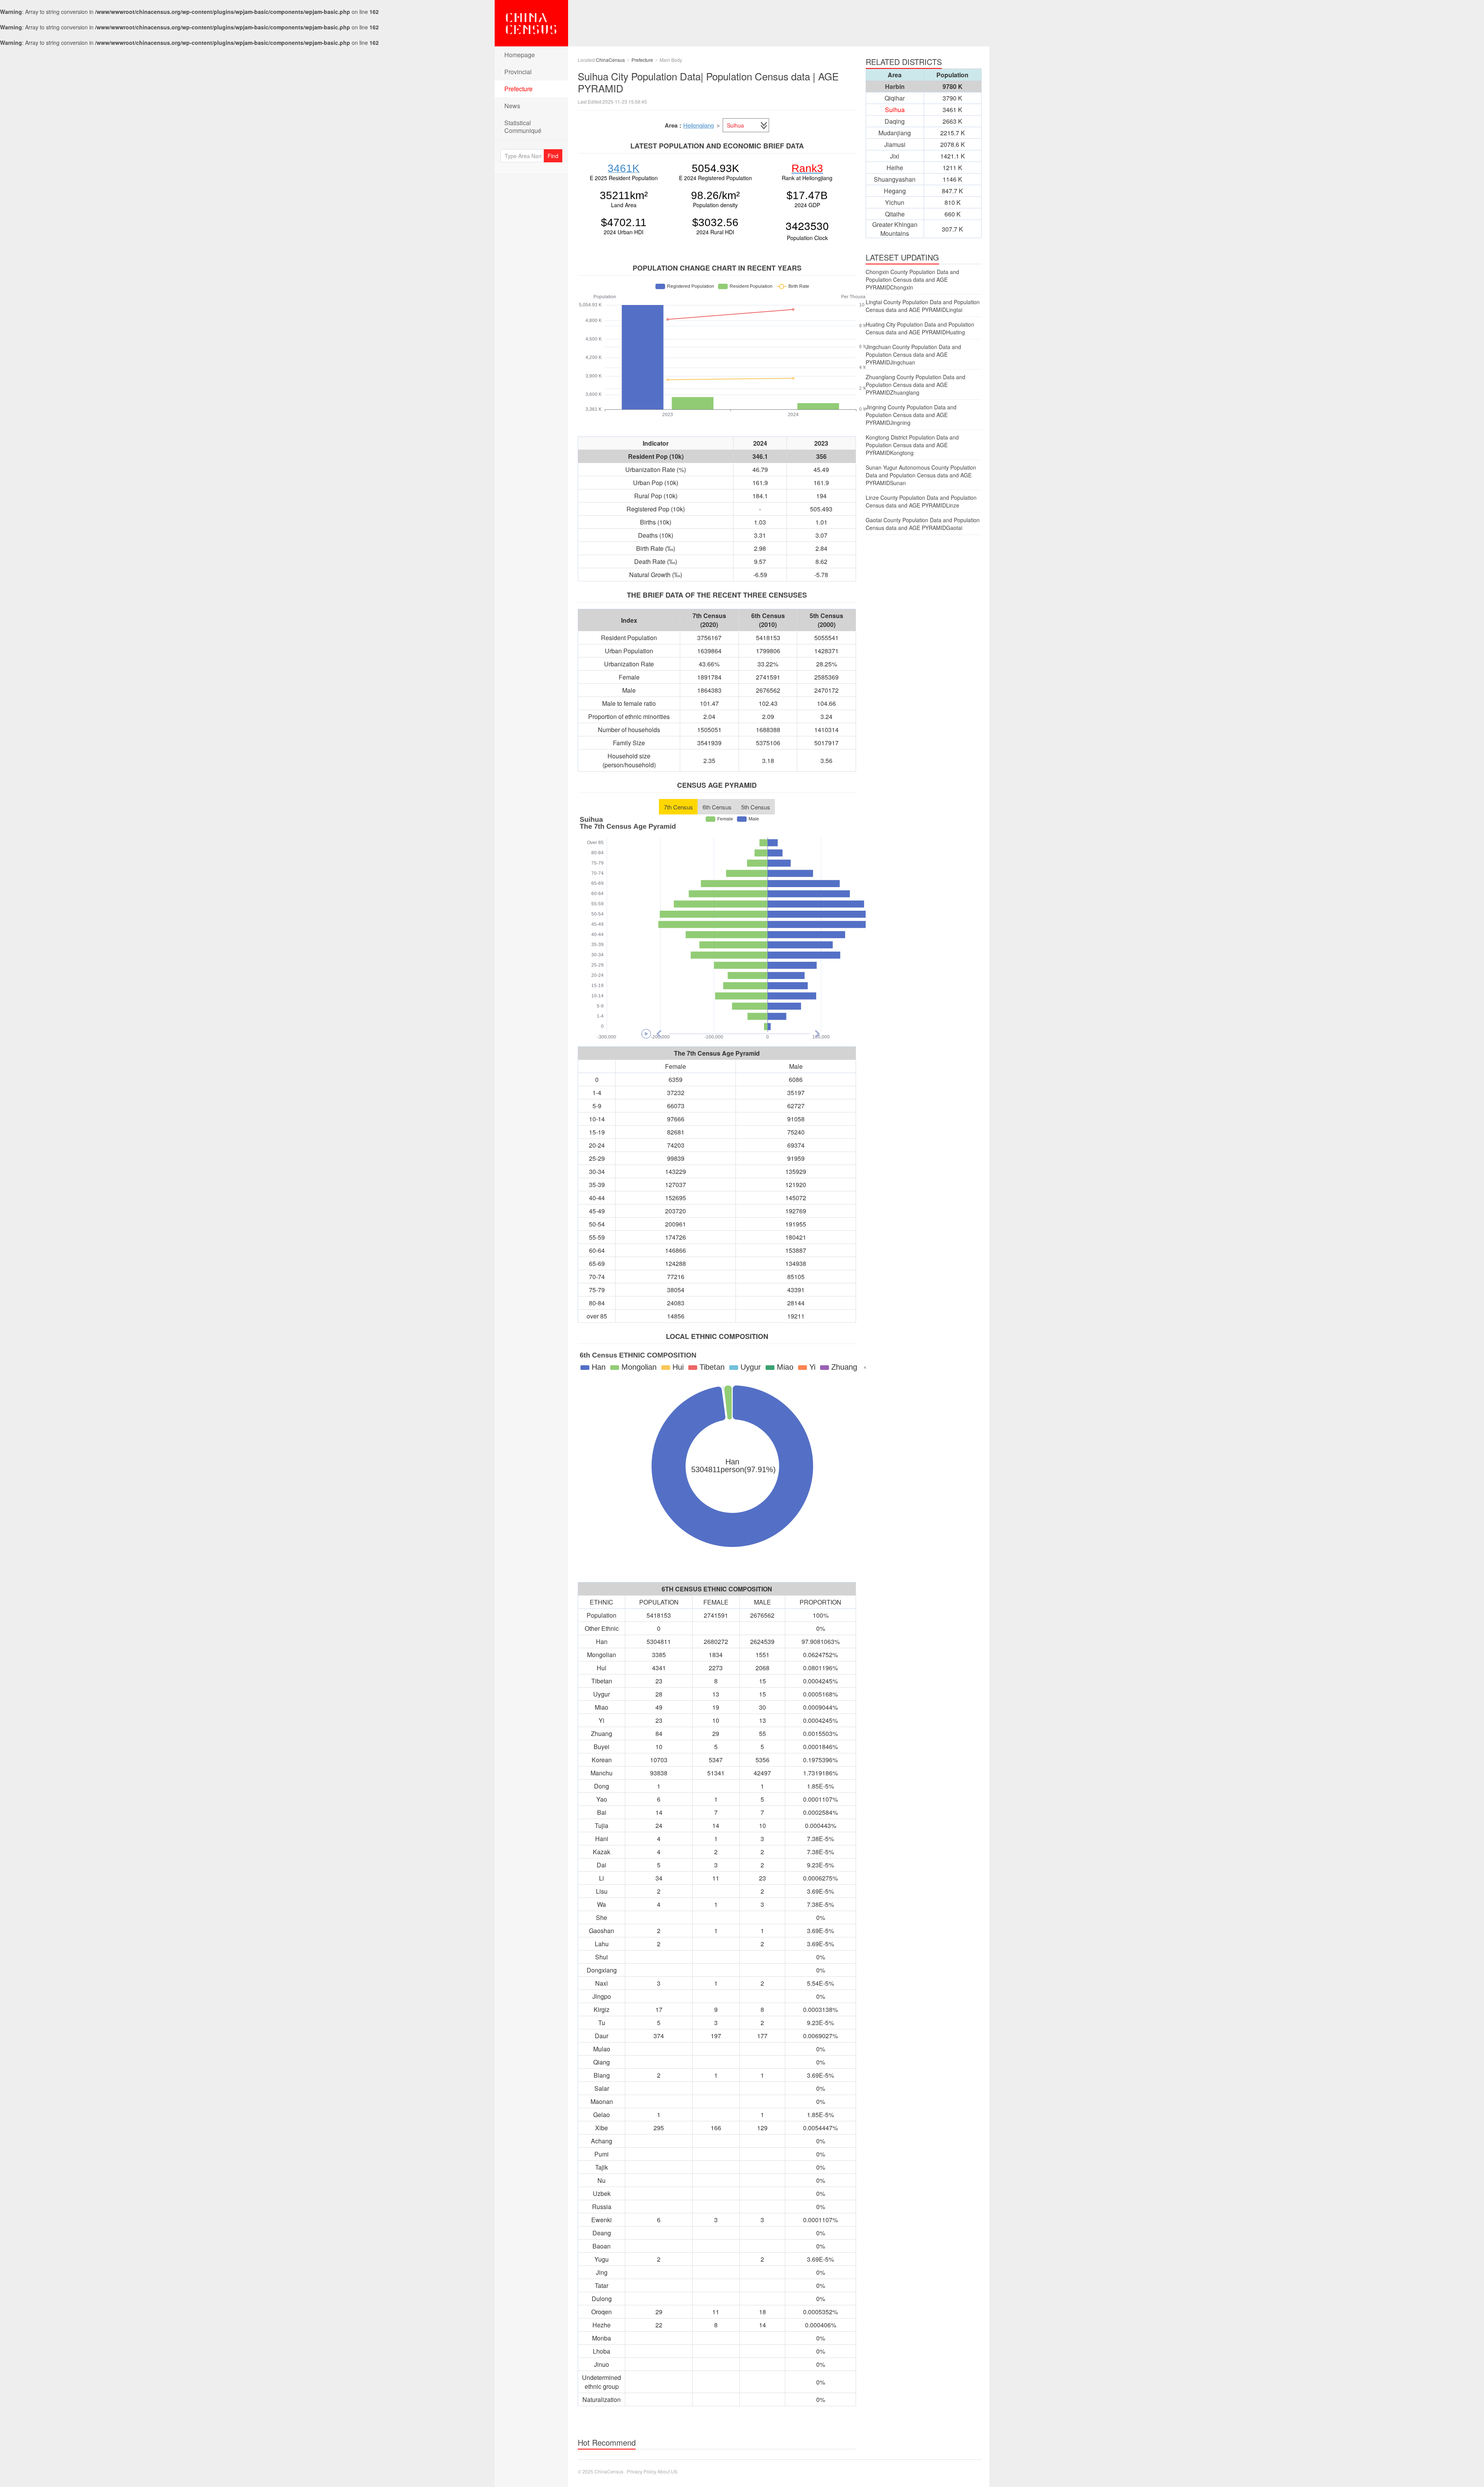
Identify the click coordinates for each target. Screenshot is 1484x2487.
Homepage (520, 55)
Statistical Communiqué (523, 127)
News (512, 106)
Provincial (518, 72)
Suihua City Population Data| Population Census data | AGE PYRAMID (708, 82)
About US (667, 2471)
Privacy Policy (642, 2471)
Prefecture (518, 89)
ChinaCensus (531, 23)
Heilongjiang (699, 125)
